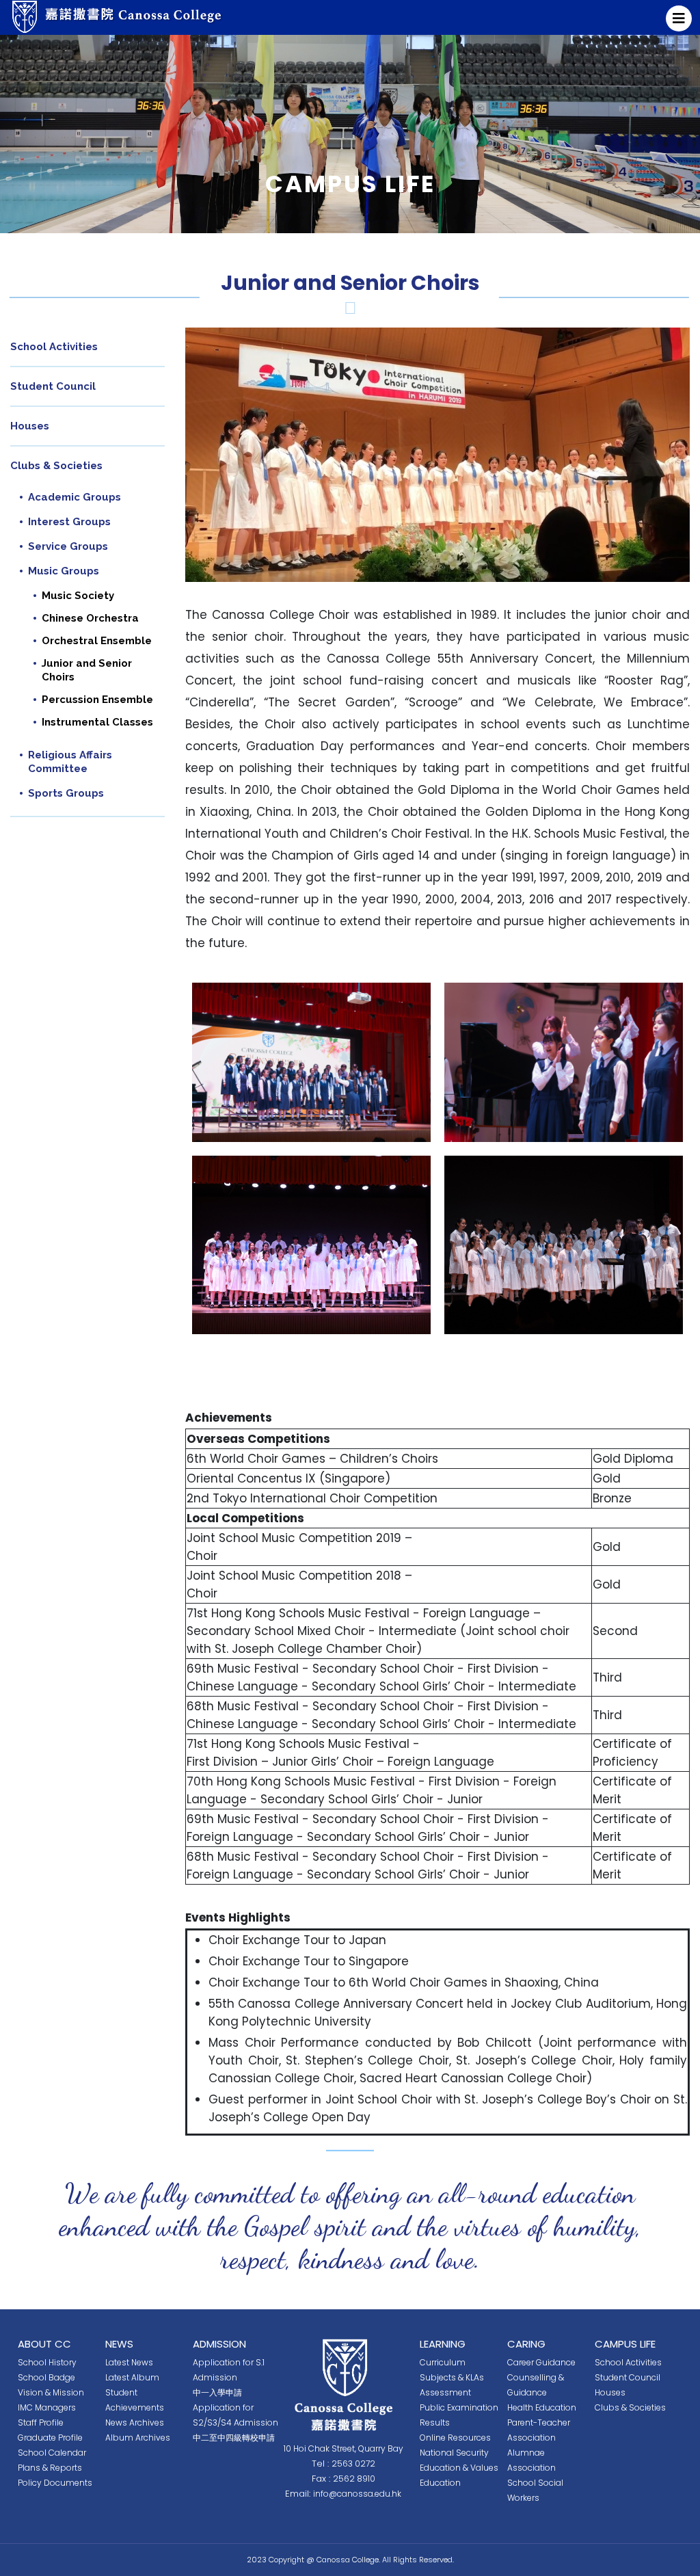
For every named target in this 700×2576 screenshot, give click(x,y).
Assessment (445, 2392)
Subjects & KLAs (452, 2377)
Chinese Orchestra (90, 618)
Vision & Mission (51, 2392)
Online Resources (455, 2438)
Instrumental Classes (97, 722)
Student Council (53, 386)
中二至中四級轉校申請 (234, 2438)
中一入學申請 (217, 2392)
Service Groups (68, 546)
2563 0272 (353, 2464)
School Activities (54, 347)
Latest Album (132, 2377)
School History (47, 2362)
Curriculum (443, 2362)
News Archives (135, 2422)
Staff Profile (41, 2422)
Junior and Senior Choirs (87, 670)
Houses (30, 426)
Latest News (129, 2362)
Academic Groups (75, 497)
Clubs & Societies (56, 466)
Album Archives (138, 2438)
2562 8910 (354, 2479)
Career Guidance (541, 2362)
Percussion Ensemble (97, 700)
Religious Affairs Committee (70, 762)
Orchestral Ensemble (97, 641)
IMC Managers (47, 2407)
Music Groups (64, 571)
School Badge (46, 2377)
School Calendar (52, 2453)
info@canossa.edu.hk (357, 2494)
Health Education (542, 2407)
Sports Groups (66, 793)
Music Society (78, 596)
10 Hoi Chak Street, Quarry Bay (344, 2448)
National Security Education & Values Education (459, 2468)
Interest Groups (69, 522)
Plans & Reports (50, 2468)
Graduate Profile (50, 2438)
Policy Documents (55, 2483)
